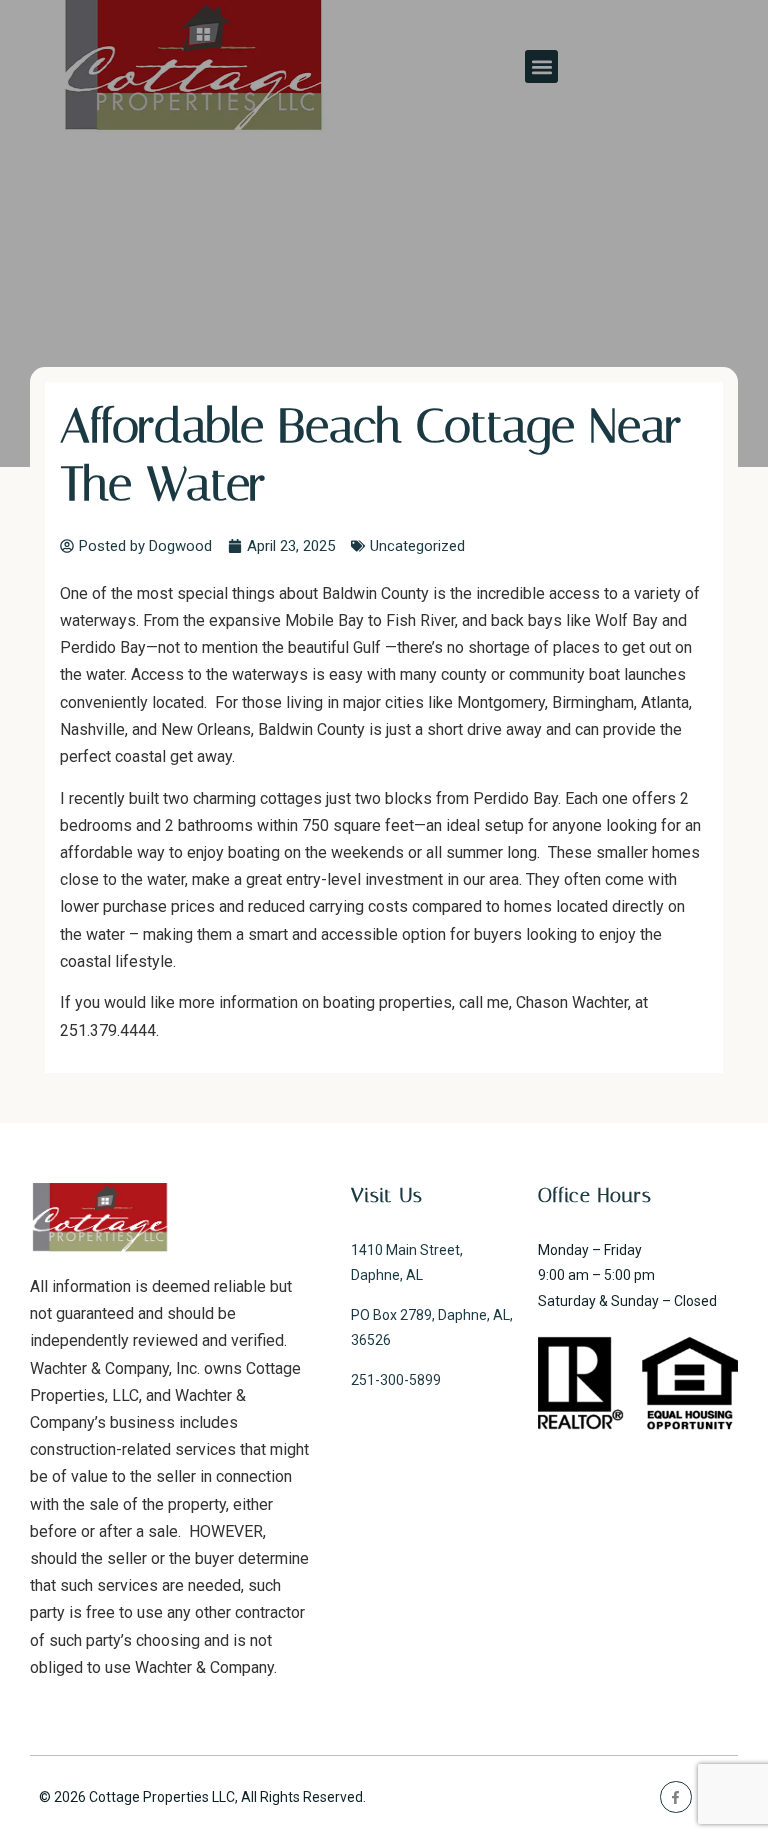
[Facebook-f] (675, 1796)
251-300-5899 (396, 1380)
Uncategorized (417, 546)
